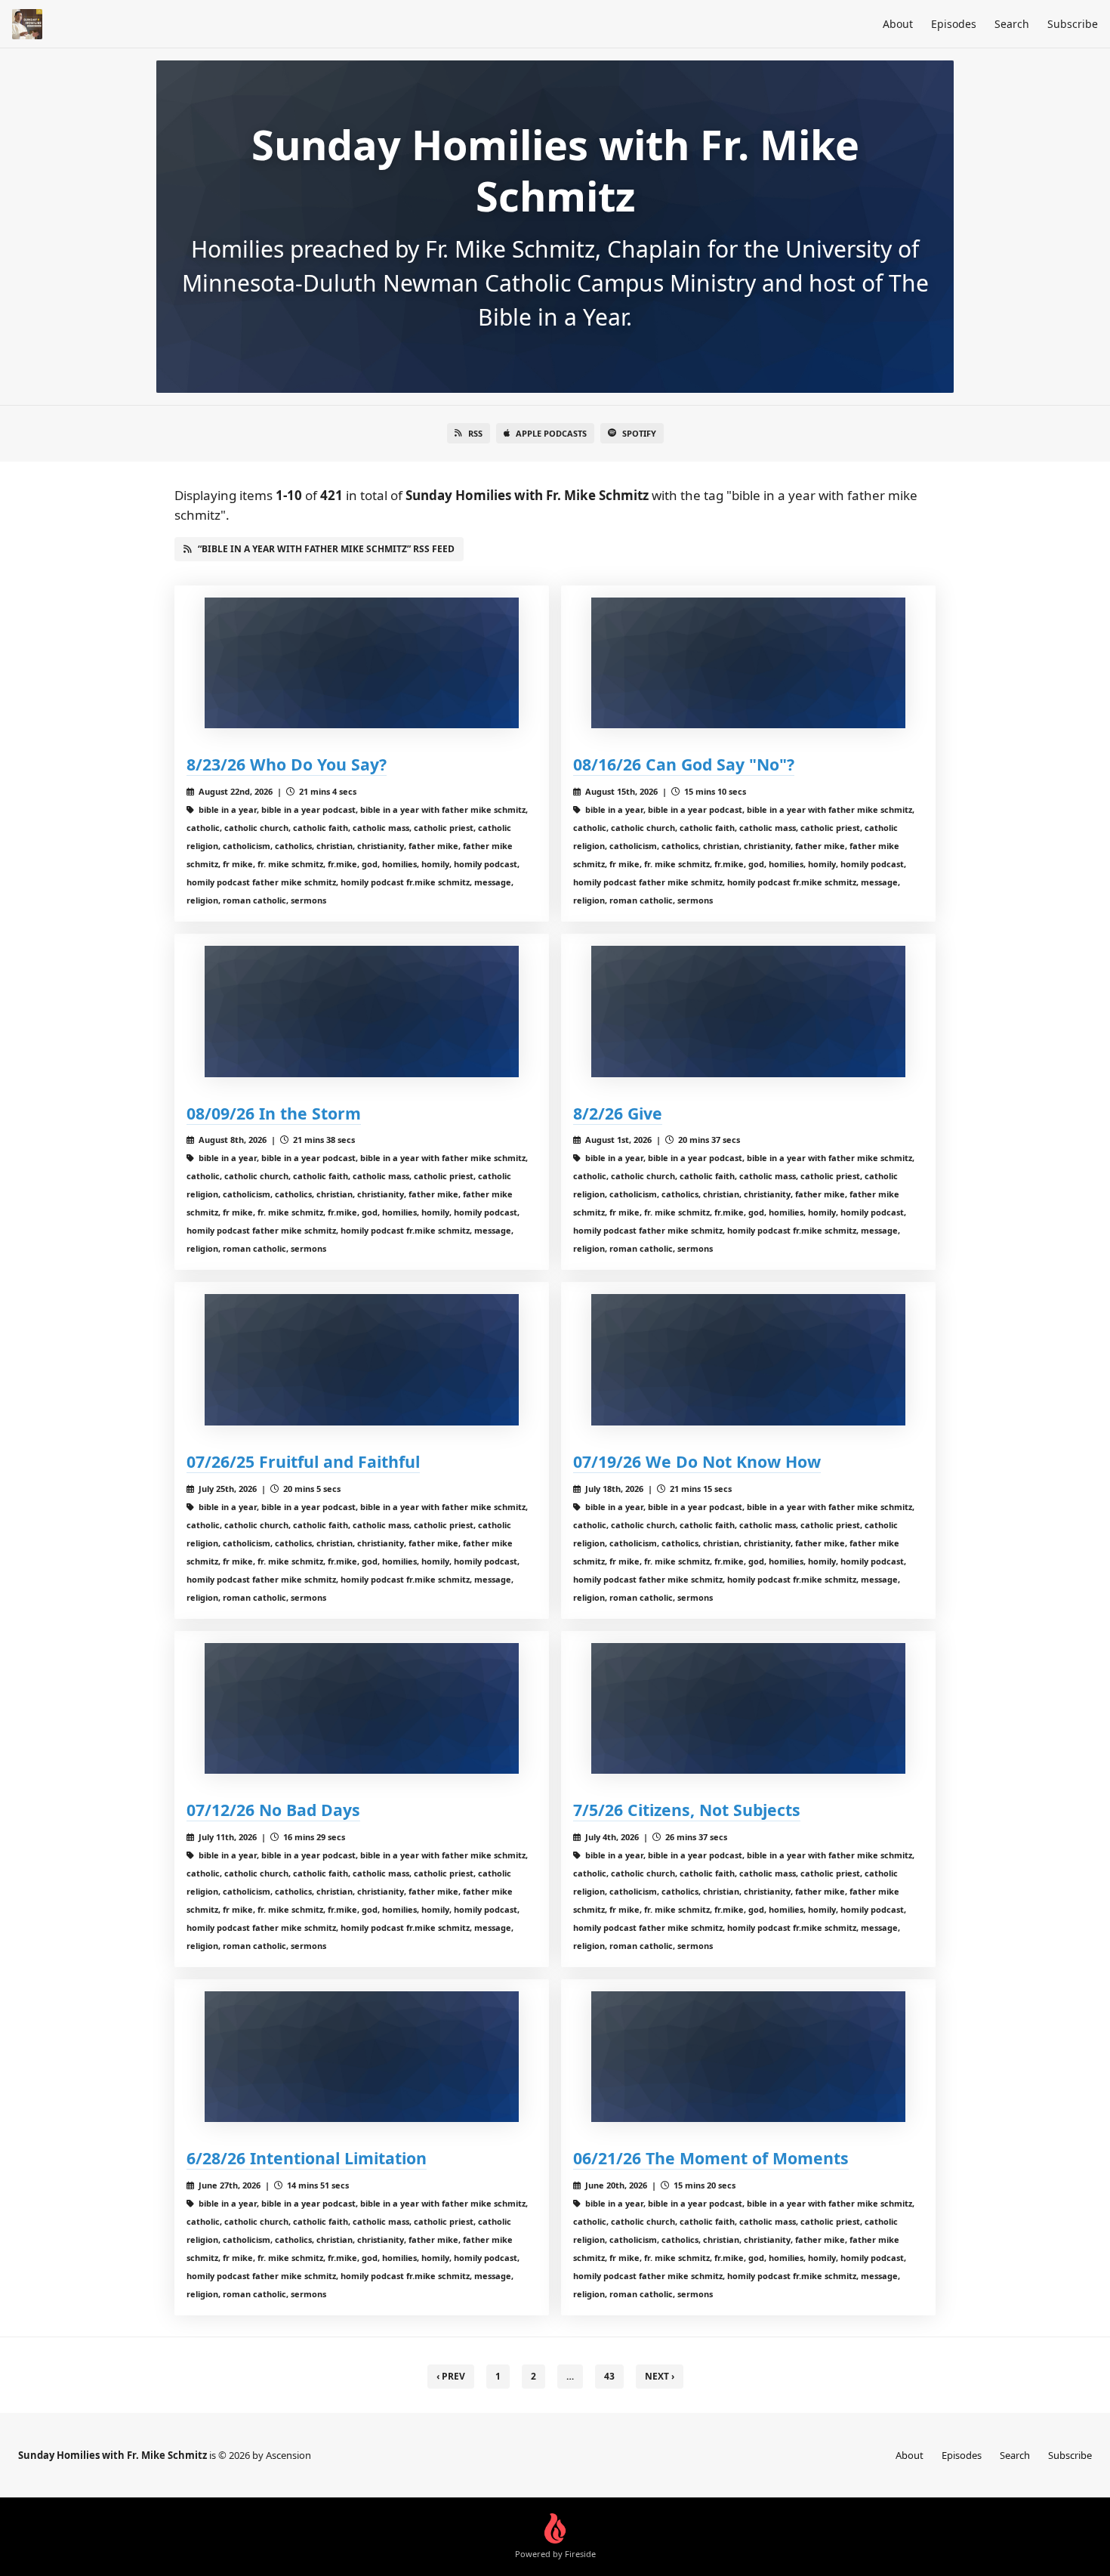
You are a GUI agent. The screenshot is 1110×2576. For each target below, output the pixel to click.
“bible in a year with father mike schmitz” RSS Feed (326, 549)
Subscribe (1073, 24)
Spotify (639, 433)
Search (1012, 24)
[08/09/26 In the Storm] (362, 1011)
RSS (475, 433)
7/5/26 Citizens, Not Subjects (687, 1810)
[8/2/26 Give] (748, 1011)
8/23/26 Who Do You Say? (287, 764)
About (898, 24)
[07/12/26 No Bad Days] (362, 1708)
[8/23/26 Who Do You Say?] (362, 663)
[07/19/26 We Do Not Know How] (748, 1359)
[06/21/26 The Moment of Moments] (748, 2057)
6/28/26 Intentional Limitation (307, 2158)
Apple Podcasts (551, 433)
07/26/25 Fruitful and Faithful (303, 1461)
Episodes (954, 24)
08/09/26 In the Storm (274, 1113)
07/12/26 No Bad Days (273, 1810)
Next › (660, 2376)
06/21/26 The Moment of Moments (711, 2158)
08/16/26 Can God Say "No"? (684, 764)
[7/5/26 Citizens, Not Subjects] (748, 1708)
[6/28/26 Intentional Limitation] (362, 2057)
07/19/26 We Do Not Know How (697, 1461)
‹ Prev (451, 2376)
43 (609, 2376)
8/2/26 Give (618, 1113)
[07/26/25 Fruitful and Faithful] (362, 1359)
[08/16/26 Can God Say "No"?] (748, 663)
